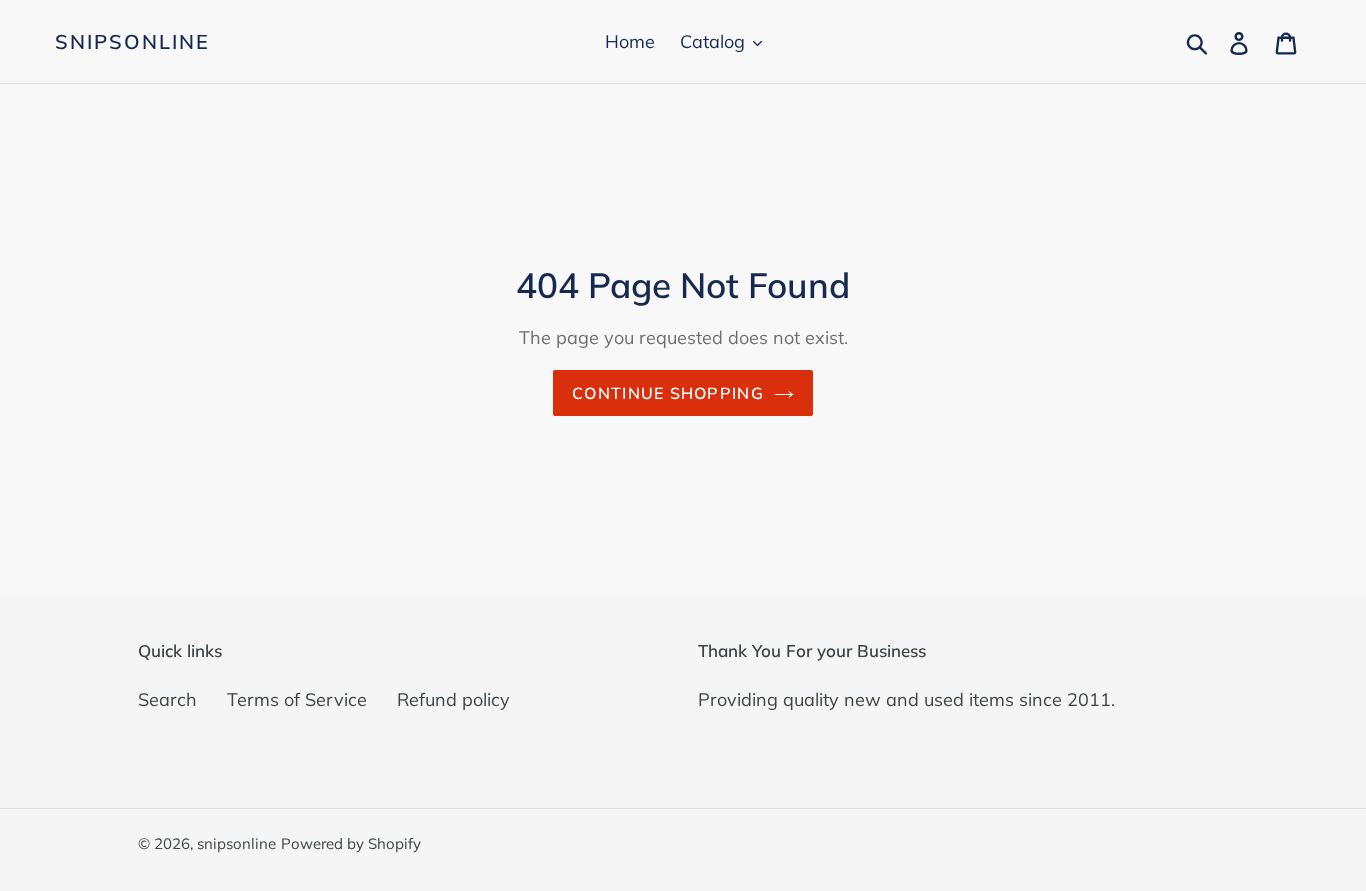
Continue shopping (668, 393)
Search (167, 699)
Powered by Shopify (351, 843)
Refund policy (453, 699)
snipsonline (132, 42)
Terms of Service (297, 699)
